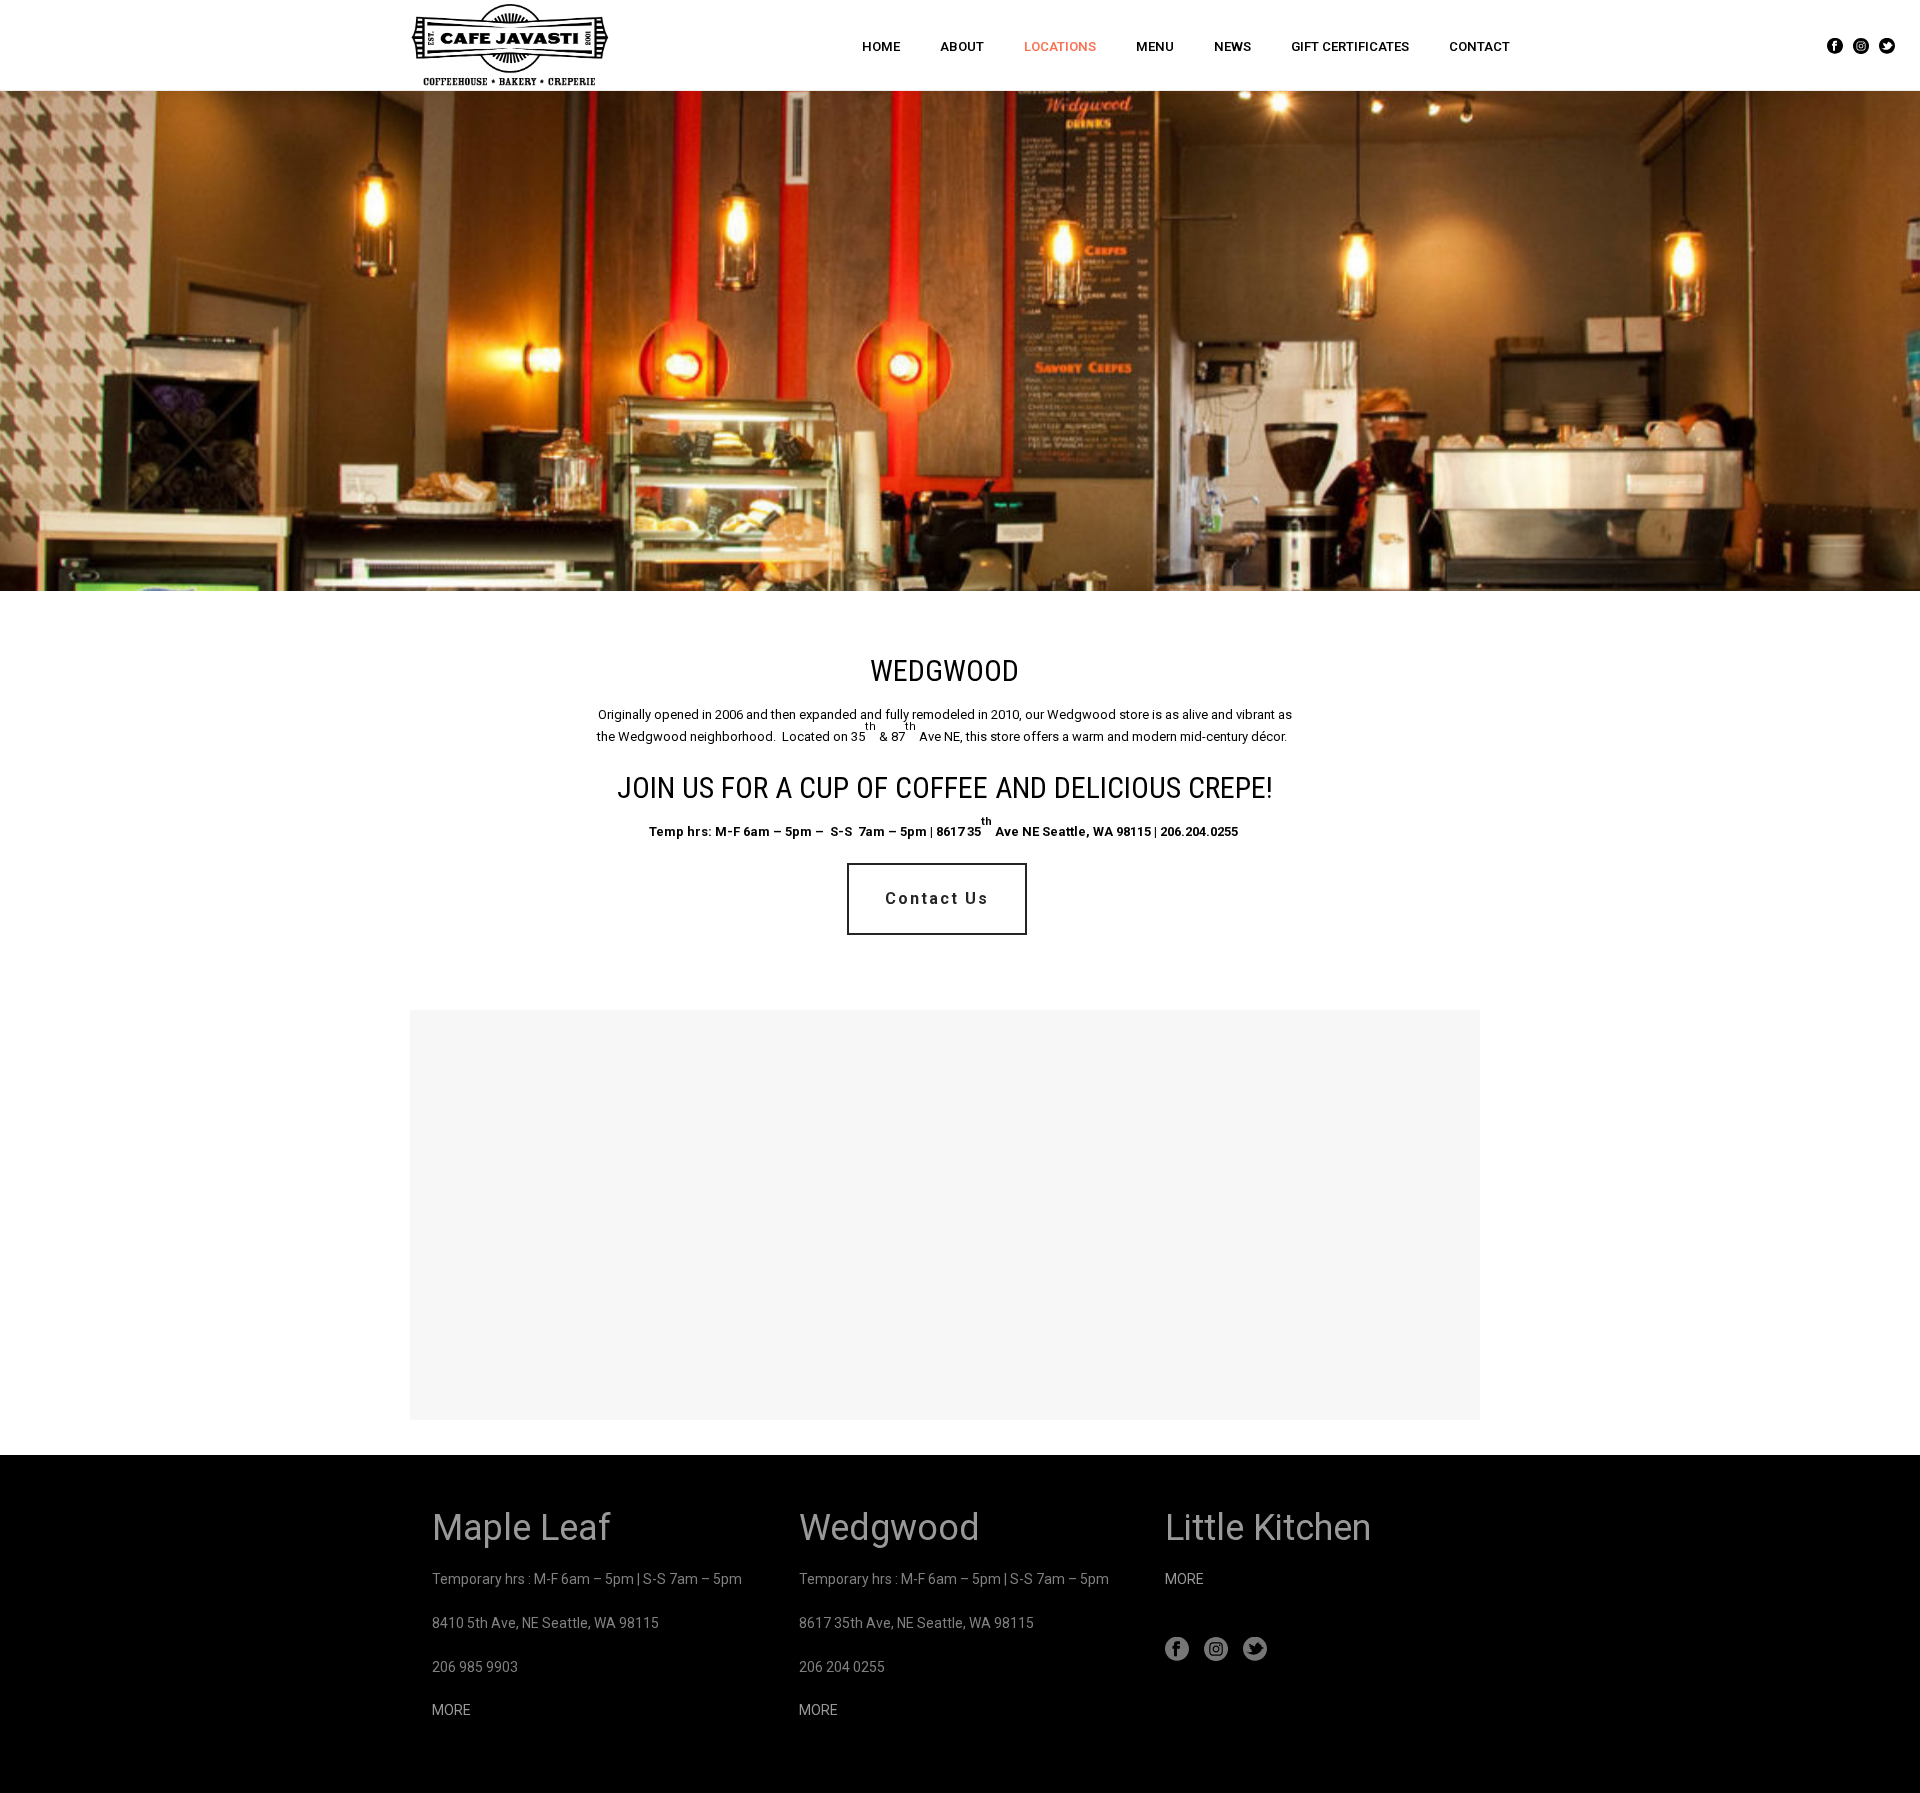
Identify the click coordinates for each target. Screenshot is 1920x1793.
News (1232, 46)
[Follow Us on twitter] (1255, 1650)
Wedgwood (889, 1528)
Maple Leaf (521, 1528)
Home (881, 46)
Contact (1479, 46)
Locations (1060, 46)
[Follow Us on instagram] (1216, 1650)
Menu (1155, 46)
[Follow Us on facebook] (1177, 1650)
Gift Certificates (1350, 46)
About (962, 46)
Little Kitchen (1268, 1528)
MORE (451, 1710)
